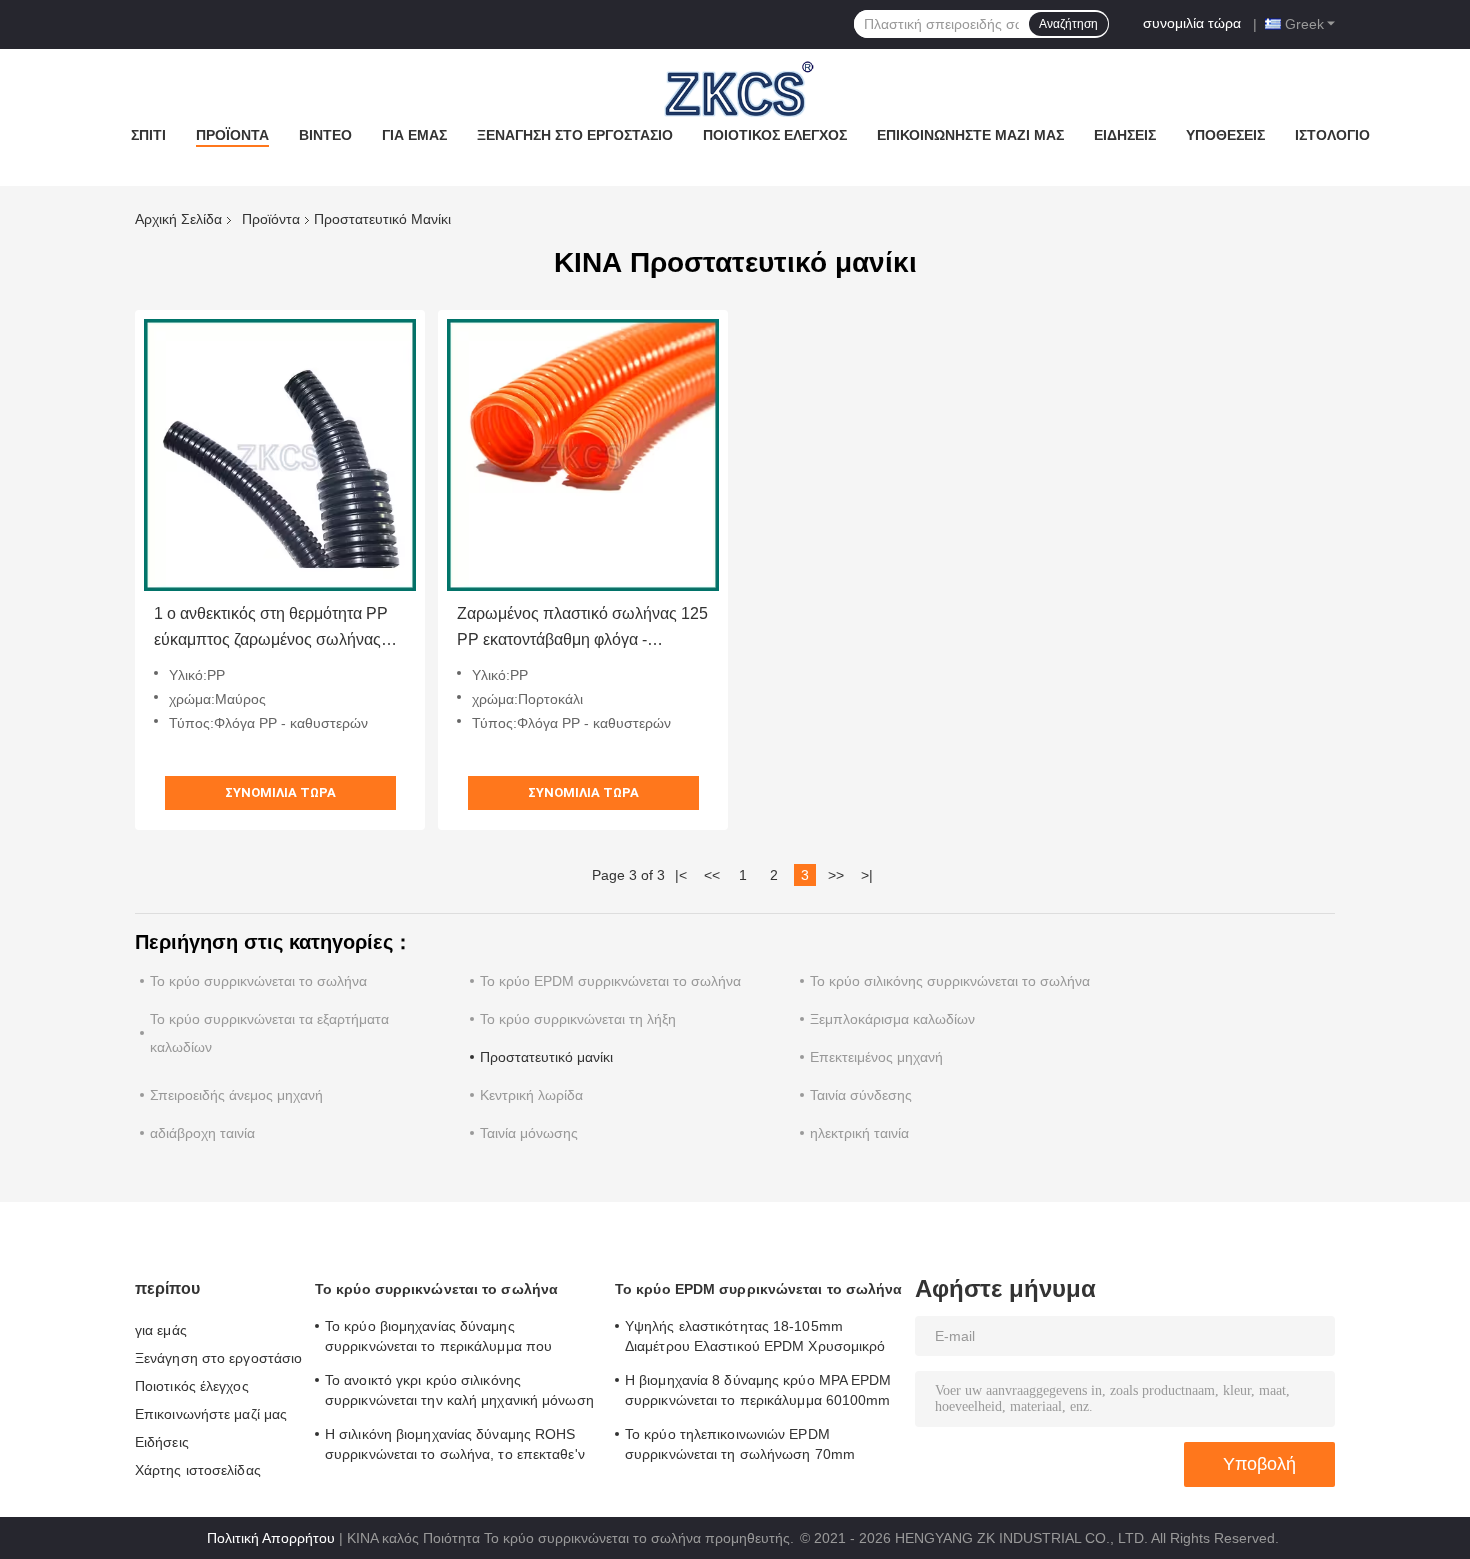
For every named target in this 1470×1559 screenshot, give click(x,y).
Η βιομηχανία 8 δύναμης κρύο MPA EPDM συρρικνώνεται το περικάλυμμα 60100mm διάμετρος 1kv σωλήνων (758, 1393)
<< (712, 875)
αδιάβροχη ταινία (202, 1133)
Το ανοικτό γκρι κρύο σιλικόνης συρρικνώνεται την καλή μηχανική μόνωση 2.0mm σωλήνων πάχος (459, 1393)
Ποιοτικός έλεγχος (775, 135)
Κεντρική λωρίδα (531, 1095)
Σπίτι (148, 135)
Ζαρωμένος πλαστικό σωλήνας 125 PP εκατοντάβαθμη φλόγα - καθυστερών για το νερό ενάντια (582, 629)
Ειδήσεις (1125, 135)
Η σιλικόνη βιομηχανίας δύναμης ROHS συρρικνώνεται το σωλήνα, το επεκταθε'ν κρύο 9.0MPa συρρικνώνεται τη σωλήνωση (455, 1447)
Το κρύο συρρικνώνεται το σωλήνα (258, 981)
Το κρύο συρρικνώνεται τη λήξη (578, 1019)
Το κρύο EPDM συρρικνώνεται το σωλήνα (610, 981)
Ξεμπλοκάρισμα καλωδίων (892, 1019)
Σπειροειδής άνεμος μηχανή (236, 1095)
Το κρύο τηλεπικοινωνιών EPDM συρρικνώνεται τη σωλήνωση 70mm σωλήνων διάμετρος (740, 1447)
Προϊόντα (232, 135)
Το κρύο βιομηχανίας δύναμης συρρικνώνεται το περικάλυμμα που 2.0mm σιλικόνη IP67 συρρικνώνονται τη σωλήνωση (454, 1339)
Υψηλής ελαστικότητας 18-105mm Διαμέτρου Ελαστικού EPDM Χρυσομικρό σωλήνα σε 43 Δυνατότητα (755, 1339)
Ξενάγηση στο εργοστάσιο (575, 135)
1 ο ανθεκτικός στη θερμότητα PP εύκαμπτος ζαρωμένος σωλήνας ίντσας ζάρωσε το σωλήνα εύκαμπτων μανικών (271, 629)
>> (836, 875)
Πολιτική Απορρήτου (271, 1538)
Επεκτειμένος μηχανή (876, 1057)
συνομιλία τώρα (1192, 23)
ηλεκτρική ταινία (859, 1133)
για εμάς (414, 135)
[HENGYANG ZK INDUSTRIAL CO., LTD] (735, 89)
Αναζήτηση (1068, 24)
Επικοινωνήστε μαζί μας (970, 135)
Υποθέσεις (1225, 135)
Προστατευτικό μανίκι (546, 1057)
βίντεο (325, 135)
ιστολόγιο (1332, 135)
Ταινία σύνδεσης (861, 1095)
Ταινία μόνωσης (529, 1133)
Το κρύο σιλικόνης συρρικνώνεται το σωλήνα (950, 981)
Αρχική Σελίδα (178, 219)
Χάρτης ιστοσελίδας (198, 1470)
